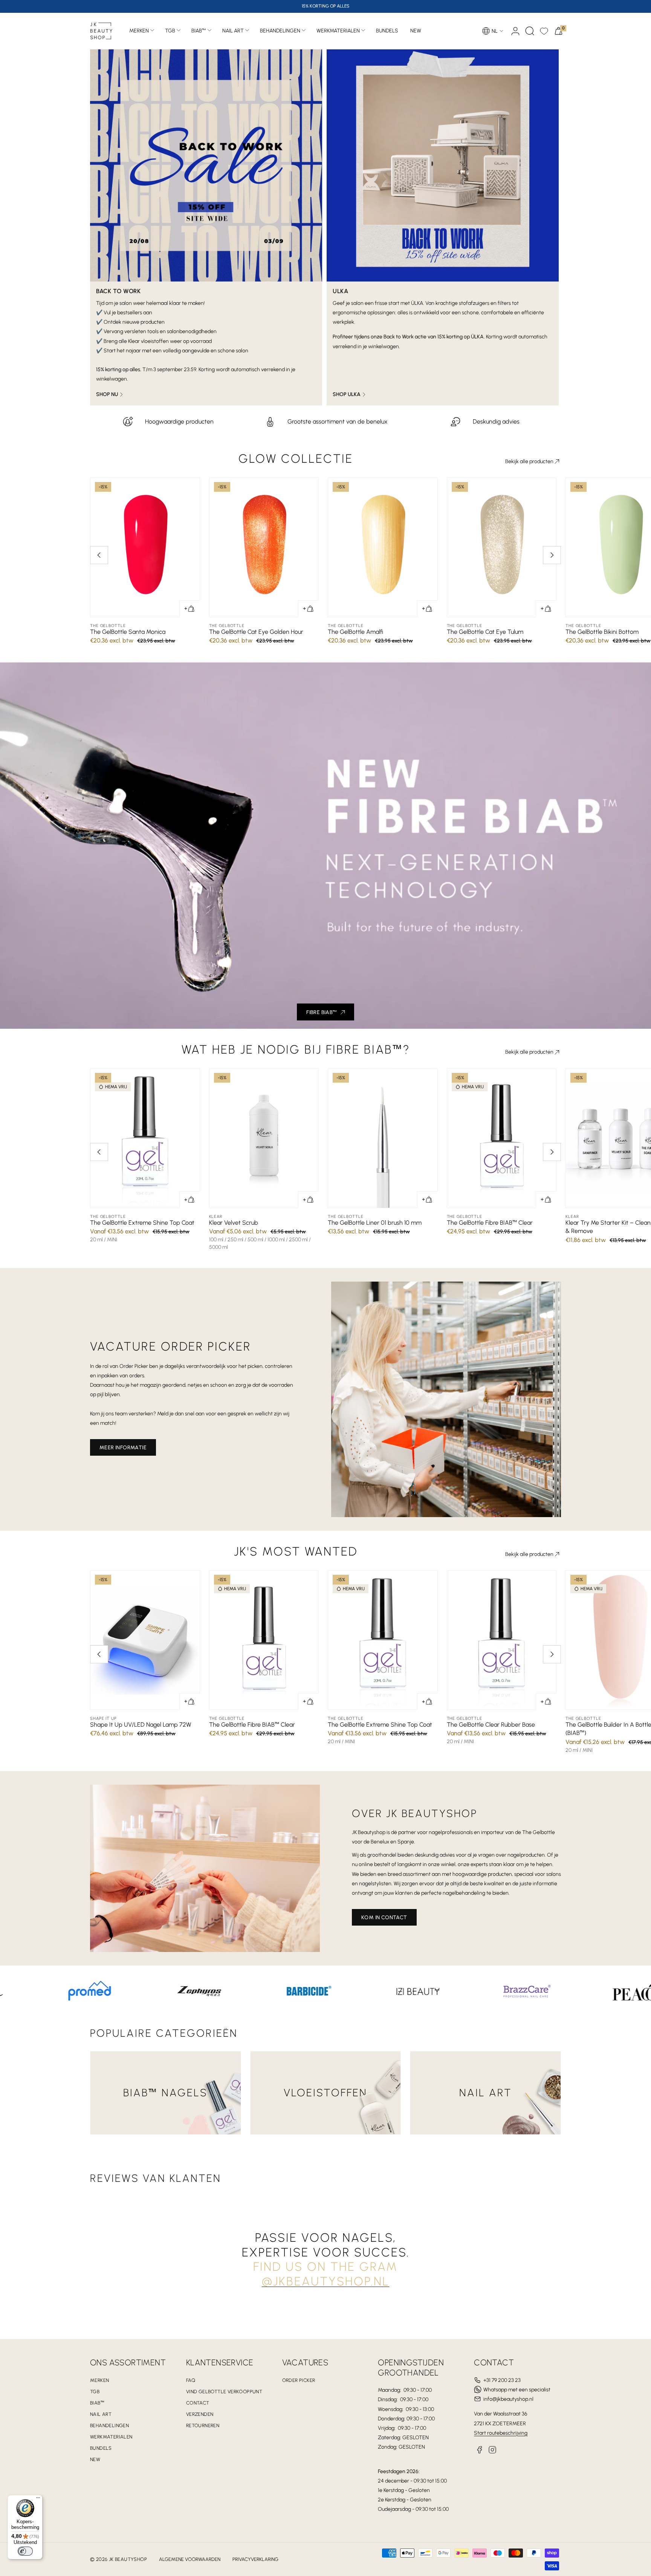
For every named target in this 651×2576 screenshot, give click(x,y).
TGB (170, 31)
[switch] (25, 2551)
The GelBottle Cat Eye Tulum (485, 632)
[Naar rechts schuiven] (552, 555)
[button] (530, 31)
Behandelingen (280, 31)
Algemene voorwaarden (190, 2559)
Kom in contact (384, 1917)
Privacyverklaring (255, 2559)
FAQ (191, 2380)
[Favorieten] (544, 31)
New (95, 2459)
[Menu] (38, 2500)
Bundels (101, 2448)
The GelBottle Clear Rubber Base (491, 1725)
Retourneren (203, 2425)
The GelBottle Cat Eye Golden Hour (256, 632)
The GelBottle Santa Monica (128, 632)
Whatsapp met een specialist (517, 2390)
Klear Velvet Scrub (234, 1223)
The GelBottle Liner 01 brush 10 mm (375, 1223)
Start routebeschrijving (501, 2433)
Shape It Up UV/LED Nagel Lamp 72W (141, 1725)
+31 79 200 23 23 (502, 2380)
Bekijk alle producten (529, 461)
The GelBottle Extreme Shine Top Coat (142, 1223)
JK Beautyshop (128, 2559)
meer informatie (123, 1448)
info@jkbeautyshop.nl (508, 2399)
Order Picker (299, 2380)
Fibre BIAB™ (322, 1012)
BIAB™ (199, 31)
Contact (198, 2403)
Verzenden (200, 2414)
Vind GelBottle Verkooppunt (224, 2392)
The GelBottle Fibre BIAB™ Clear (490, 1223)
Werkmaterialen (338, 31)
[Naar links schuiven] (99, 555)
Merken (139, 31)
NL (495, 31)
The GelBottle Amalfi (355, 632)
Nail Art (233, 31)
